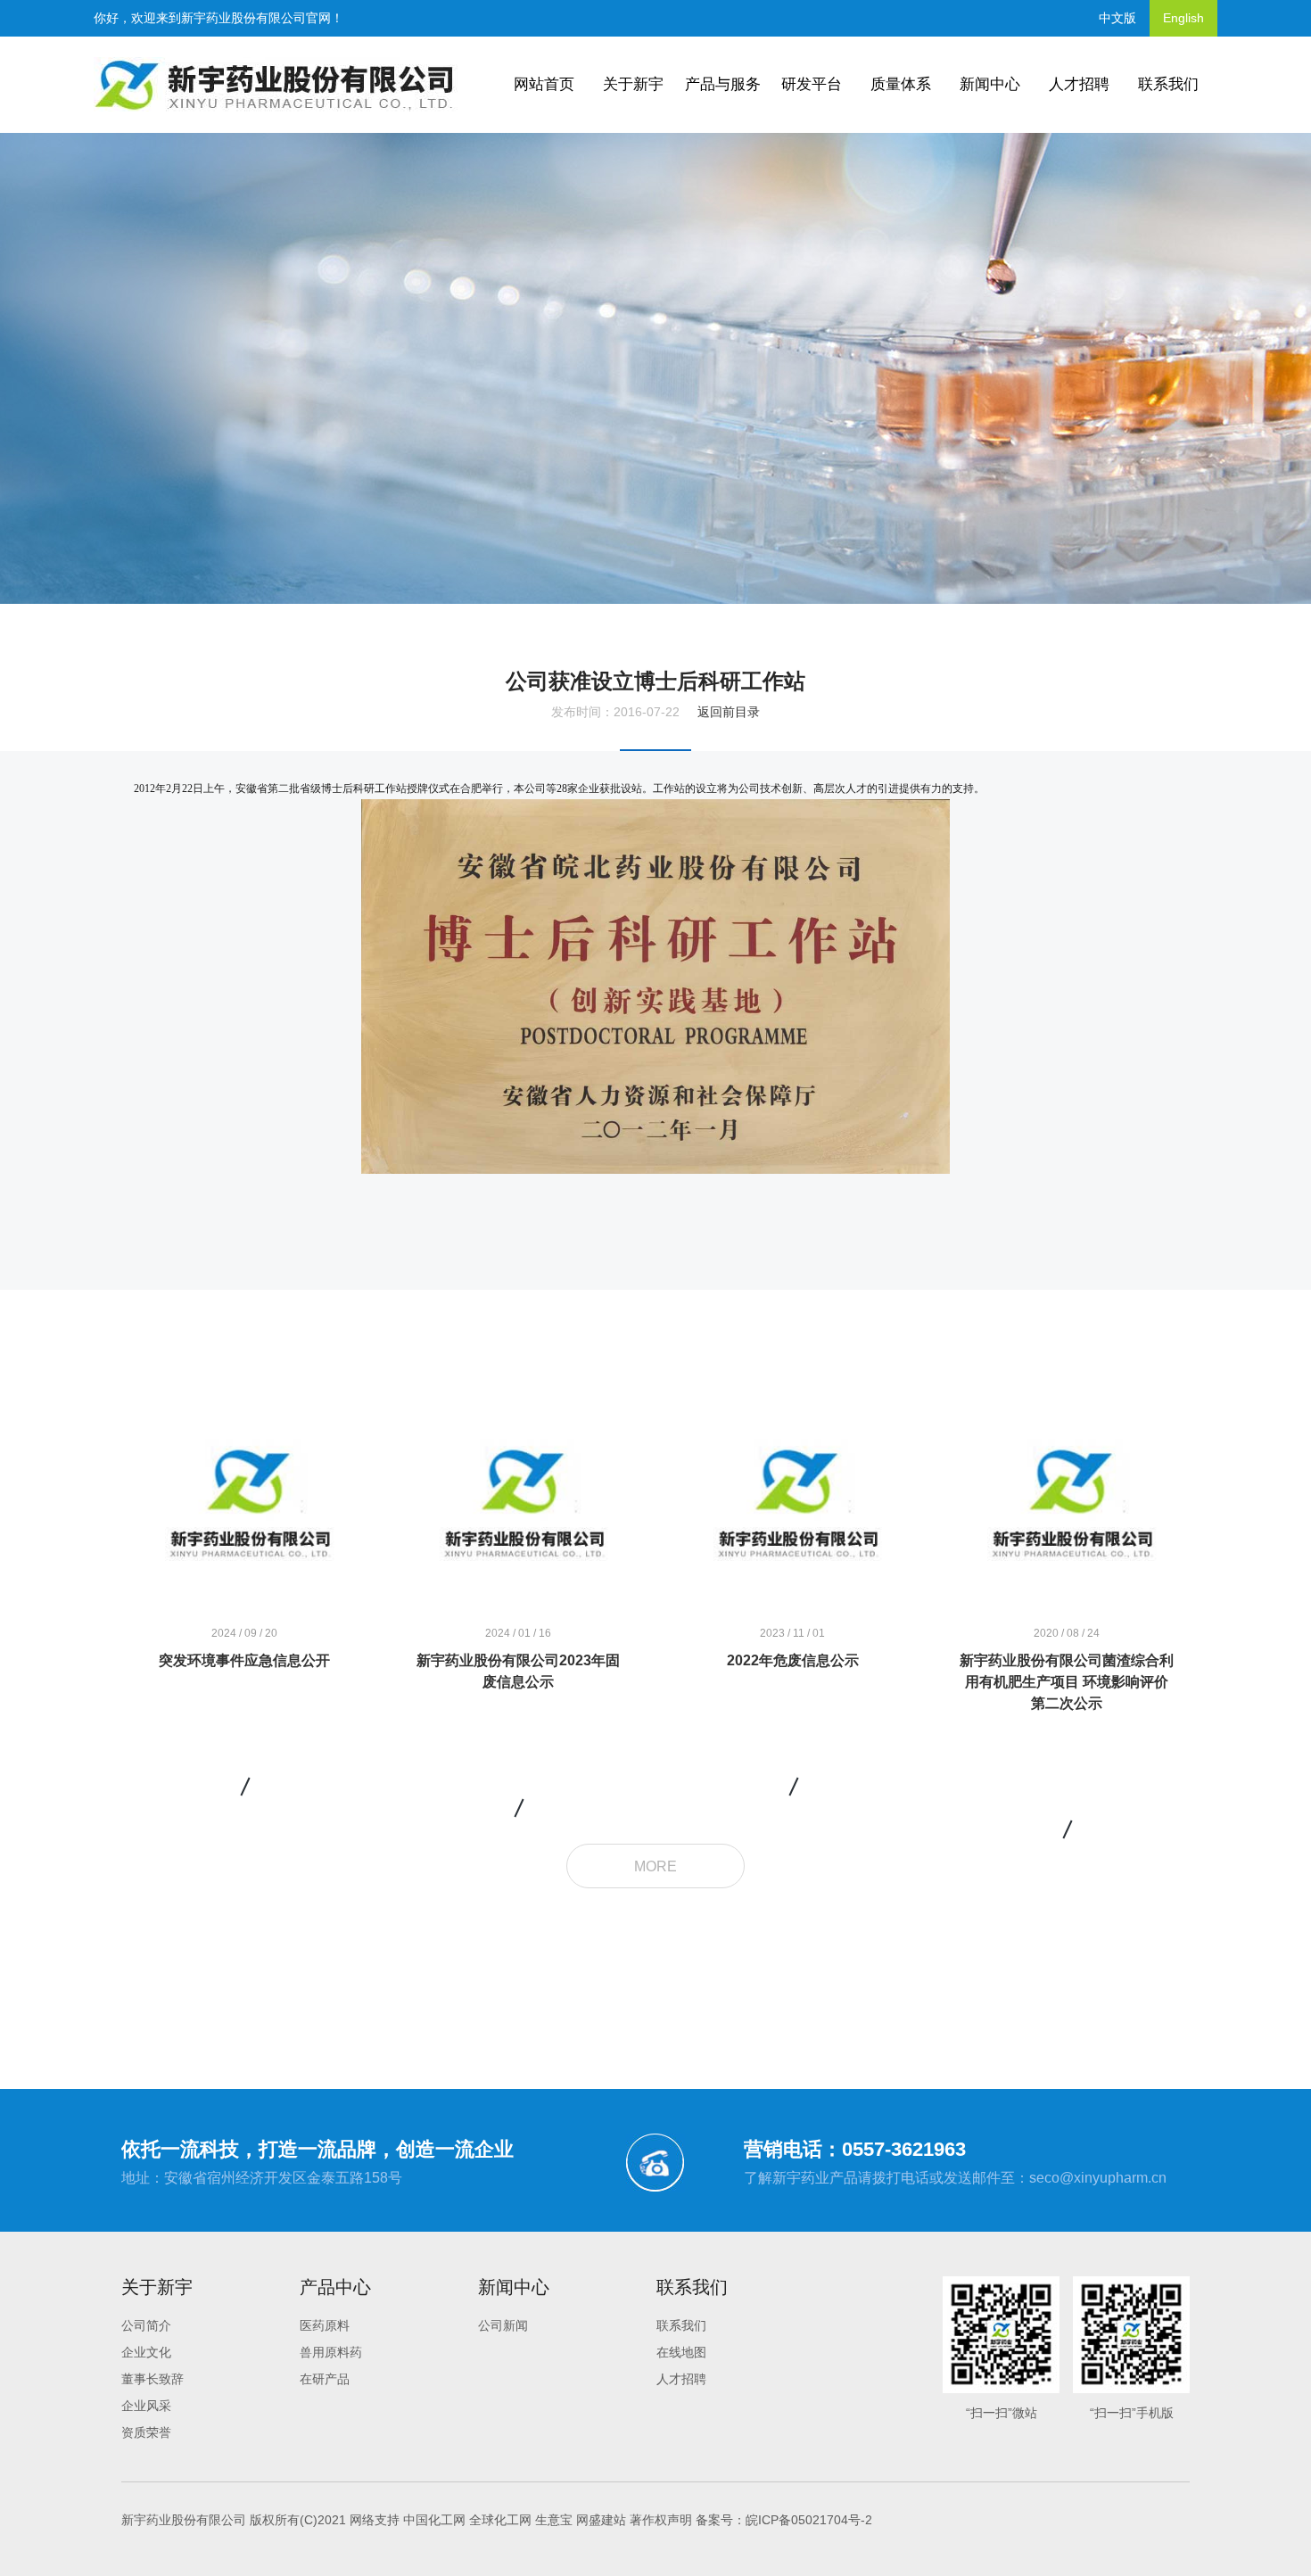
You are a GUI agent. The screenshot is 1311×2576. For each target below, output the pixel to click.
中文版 (1117, 18)
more (655, 1866)
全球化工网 (500, 2520)
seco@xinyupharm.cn (1098, 2178)
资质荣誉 (146, 2432)
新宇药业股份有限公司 (243, 18)
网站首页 (544, 84)
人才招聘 (1079, 84)
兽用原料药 (331, 2352)
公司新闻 (503, 2325)
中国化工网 (434, 2520)
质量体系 (901, 84)
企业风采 (146, 2406)
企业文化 (146, 2352)
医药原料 (325, 2325)
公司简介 (146, 2325)
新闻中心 (990, 84)
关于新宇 (633, 84)
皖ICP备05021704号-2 (809, 2520)
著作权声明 (661, 2520)
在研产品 (325, 2379)
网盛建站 (601, 2520)
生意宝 (554, 2520)
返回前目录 (729, 712)
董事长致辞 (153, 2379)
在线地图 (681, 2352)
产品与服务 (723, 84)
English (1183, 18)
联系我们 (1168, 84)
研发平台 (812, 84)
